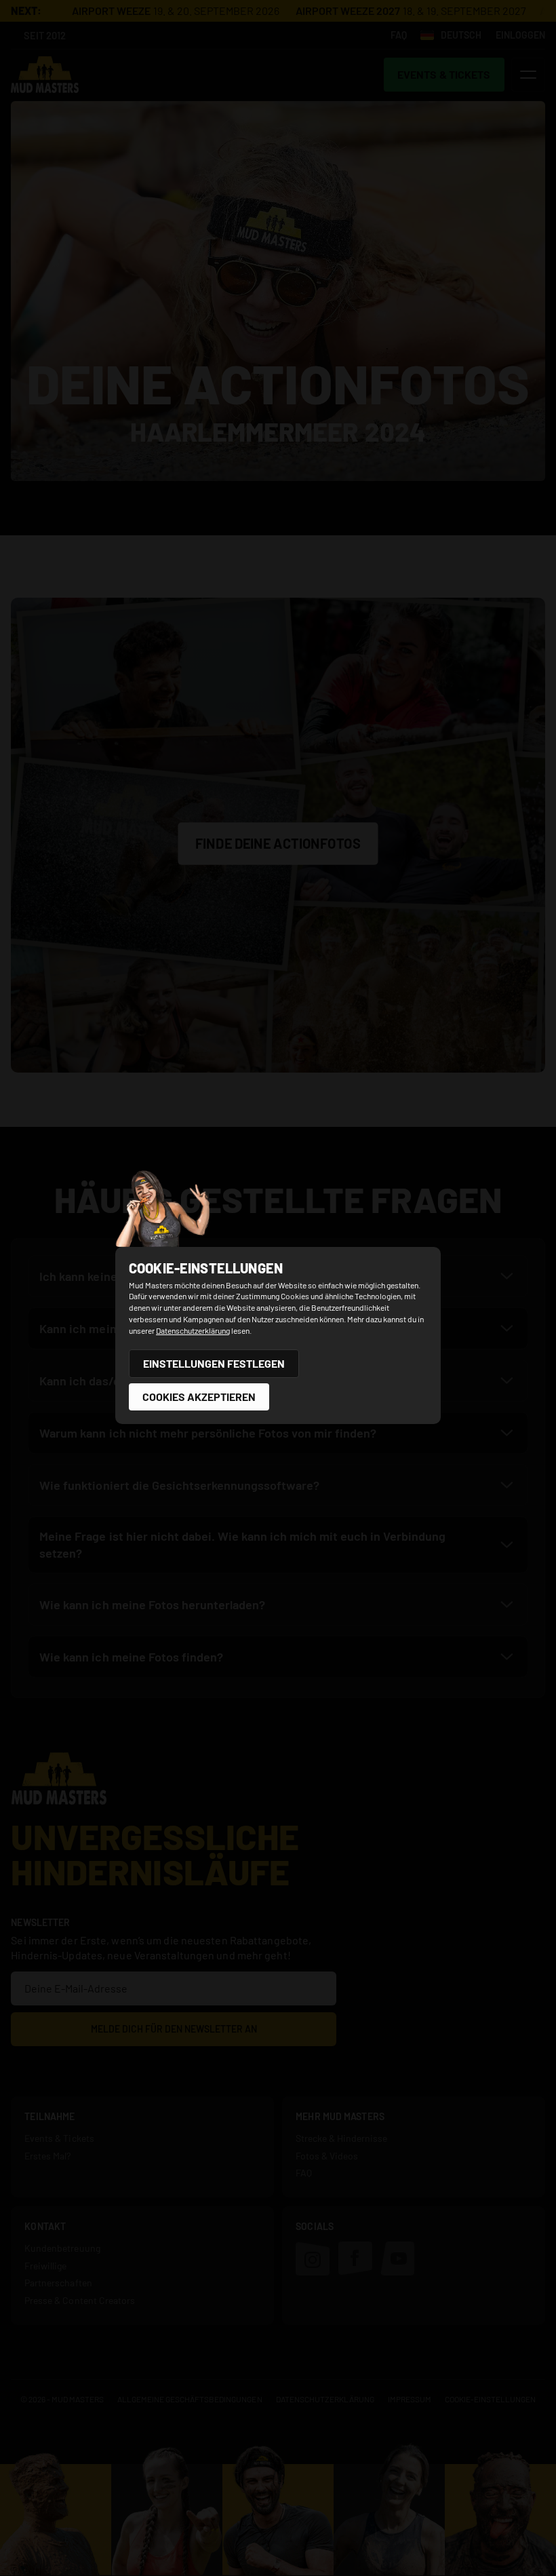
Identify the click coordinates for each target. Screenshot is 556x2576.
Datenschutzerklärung (193, 1330)
